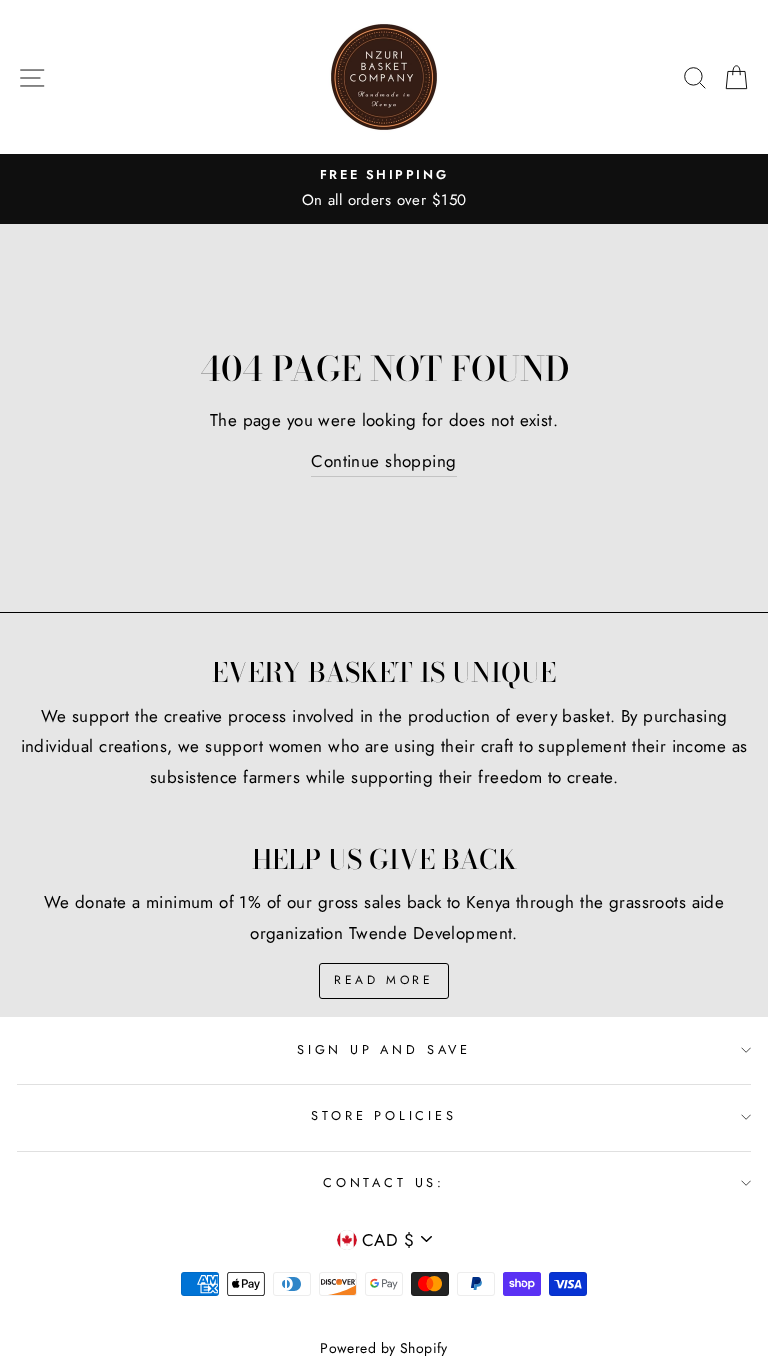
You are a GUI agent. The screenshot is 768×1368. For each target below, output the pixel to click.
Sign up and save (384, 1049)
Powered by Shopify (384, 1348)
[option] (384, 189)
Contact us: (384, 1182)
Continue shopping (383, 461)
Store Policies (384, 1115)
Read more (383, 980)
